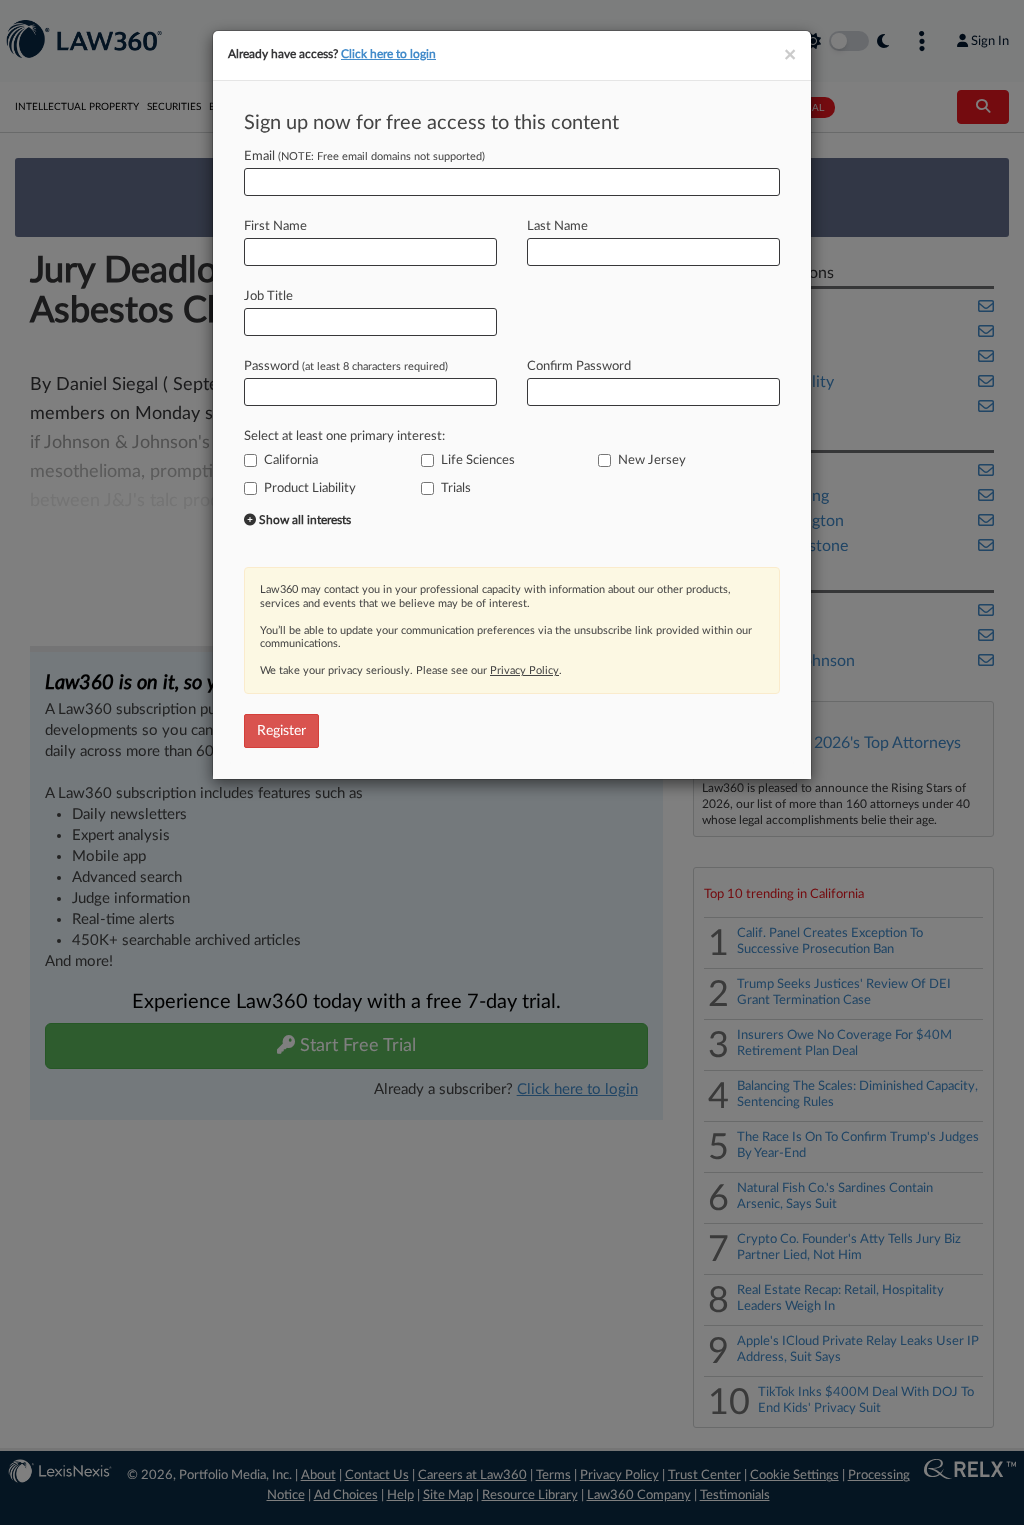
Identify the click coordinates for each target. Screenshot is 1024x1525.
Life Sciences (478, 460)
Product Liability (310, 488)
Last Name (557, 226)
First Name (275, 226)
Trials (456, 488)
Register (281, 731)
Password (346, 366)
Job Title (268, 296)
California (291, 460)
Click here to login (388, 54)
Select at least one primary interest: (344, 436)
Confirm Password (579, 366)
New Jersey (652, 460)
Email (364, 156)
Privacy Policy (524, 670)
